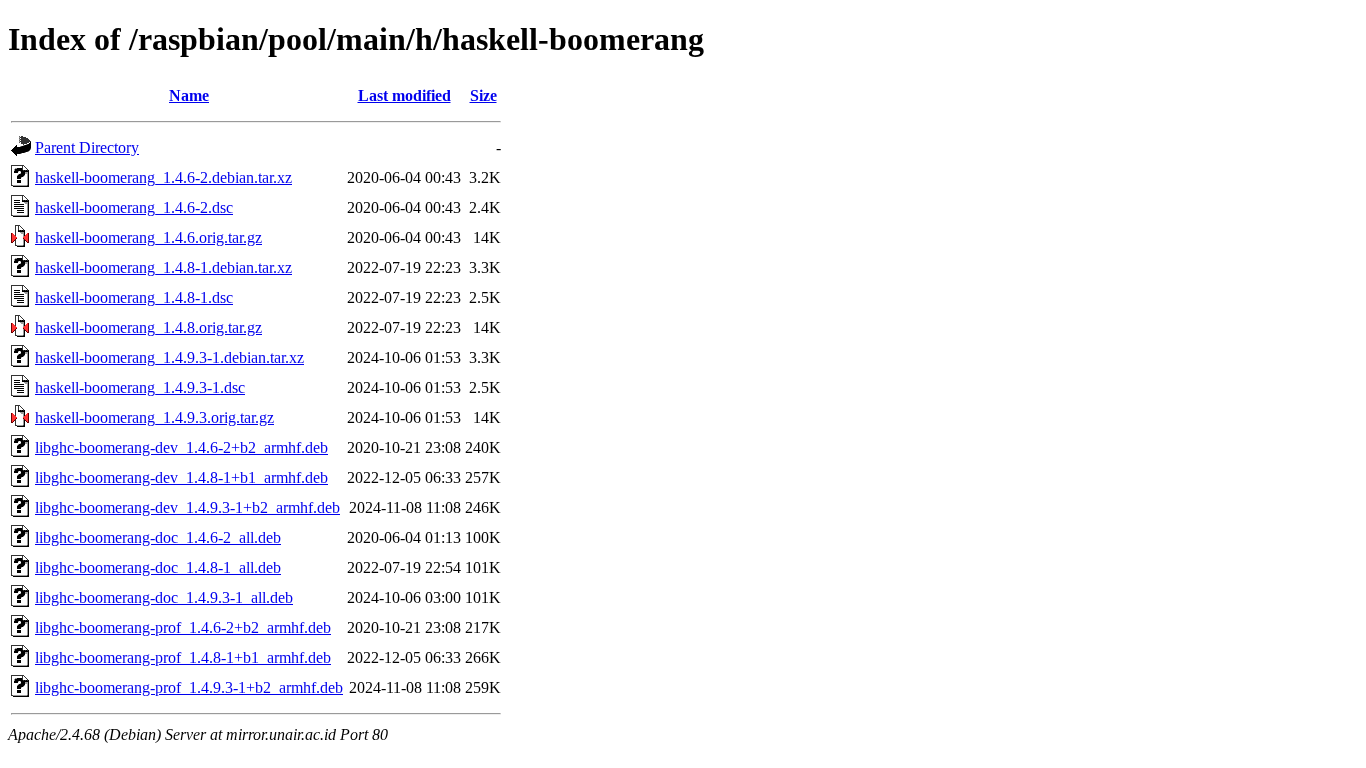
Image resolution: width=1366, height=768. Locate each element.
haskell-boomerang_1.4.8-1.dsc (134, 297)
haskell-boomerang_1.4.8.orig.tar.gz (148, 327)
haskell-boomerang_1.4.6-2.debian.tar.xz (163, 177)
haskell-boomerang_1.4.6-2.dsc (134, 207)
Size (483, 95)
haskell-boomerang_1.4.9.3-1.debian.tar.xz (169, 357)
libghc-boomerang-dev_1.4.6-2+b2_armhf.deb (181, 447)
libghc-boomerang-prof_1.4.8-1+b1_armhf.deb (183, 657)
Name (189, 95)
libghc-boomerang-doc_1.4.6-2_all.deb (158, 537)
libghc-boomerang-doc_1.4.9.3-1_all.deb (164, 597)
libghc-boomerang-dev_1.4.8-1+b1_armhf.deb (181, 477)
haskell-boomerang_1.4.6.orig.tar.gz (148, 237)
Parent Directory (87, 147)
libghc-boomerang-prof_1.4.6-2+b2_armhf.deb (183, 627)
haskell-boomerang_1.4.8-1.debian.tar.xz (163, 267)
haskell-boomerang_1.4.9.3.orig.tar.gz (154, 417)
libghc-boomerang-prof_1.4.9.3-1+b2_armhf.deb (189, 687)
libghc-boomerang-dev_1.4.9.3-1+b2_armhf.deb (187, 507)
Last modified (404, 95)
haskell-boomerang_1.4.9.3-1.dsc (140, 387)
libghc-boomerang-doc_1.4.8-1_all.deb (158, 567)
